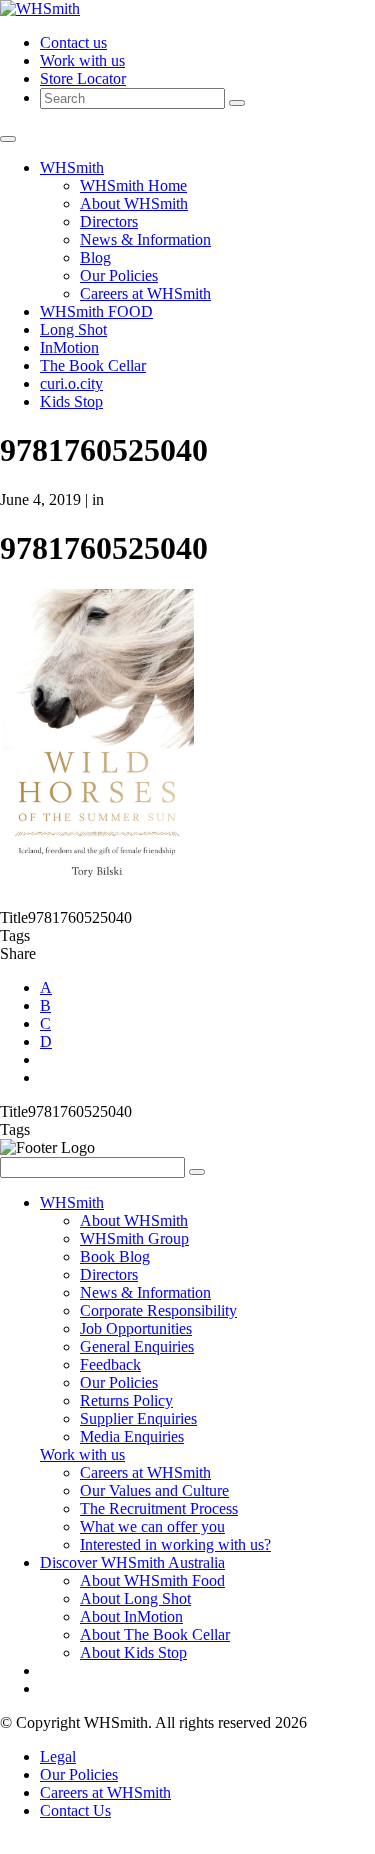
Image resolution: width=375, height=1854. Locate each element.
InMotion (69, 347)
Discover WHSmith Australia (132, 1562)
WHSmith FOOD (96, 311)
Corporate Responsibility (158, 1310)
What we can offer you (152, 1526)
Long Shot (73, 329)
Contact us (73, 42)
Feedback (110, 1364)
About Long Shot (135, 1598)
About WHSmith (134, 203)
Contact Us (75, 1810)
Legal (58, 1756)
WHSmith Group (134, 1238)
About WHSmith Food (152, 1580)
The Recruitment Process (159, 1508)
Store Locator (83, 78)
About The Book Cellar (155, 1634)
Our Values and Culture (154, 1490)
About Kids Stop (133, 1652)
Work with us (82, 60)
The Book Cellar (93, 365)
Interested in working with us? (175, 1544)
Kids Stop (71, 401)
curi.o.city (71, 383)
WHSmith (72, 167)
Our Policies (119, 275)
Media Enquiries (132, 1436)
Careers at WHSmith (145, 293)
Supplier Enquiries (138, 1418)
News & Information (145, 239)
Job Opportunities (136, 1328)
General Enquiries (137, 1346)
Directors (109, 221)
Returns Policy (126, 1400)
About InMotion (131, 1616)
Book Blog (115, 1256)
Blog (95, 257)
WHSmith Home (133, 185)
